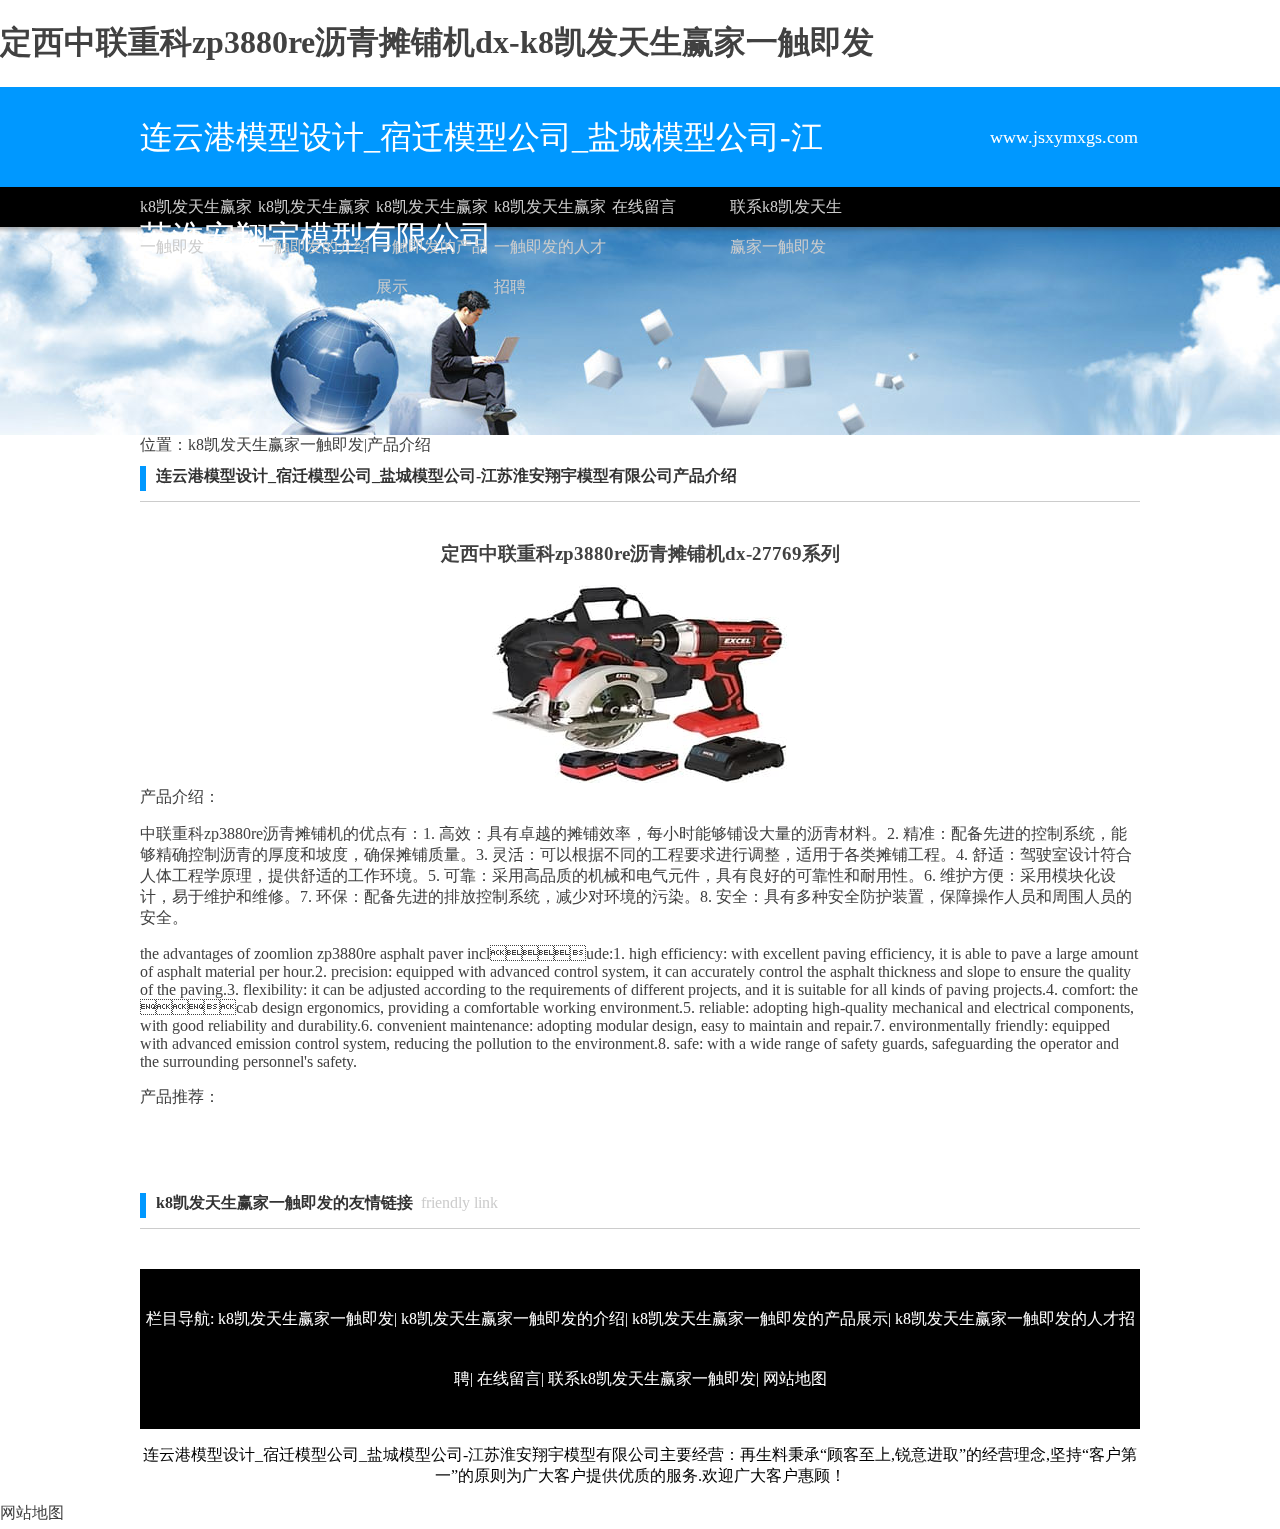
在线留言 (644, 206)
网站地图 (795, 1378)
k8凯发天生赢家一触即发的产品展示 (432, 212)
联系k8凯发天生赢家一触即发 (786, 212)
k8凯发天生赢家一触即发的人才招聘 (550, 212)
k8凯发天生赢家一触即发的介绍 (314, 212)
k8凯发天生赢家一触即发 (196, 212)
